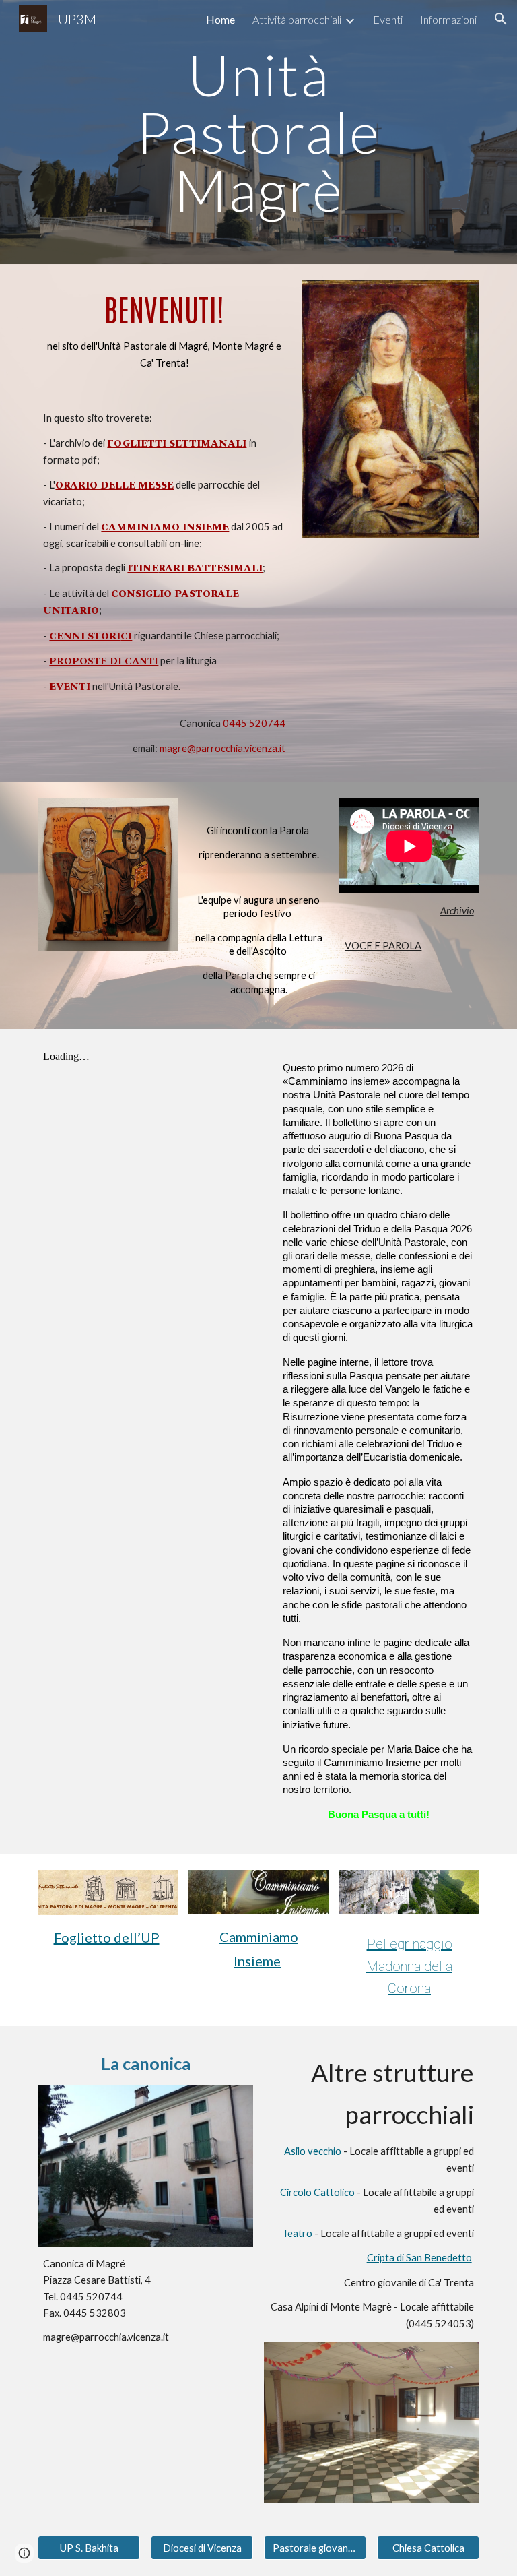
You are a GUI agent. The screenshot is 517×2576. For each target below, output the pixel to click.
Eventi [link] (388, 19)
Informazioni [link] (448, 19)
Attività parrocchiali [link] (297, 19)
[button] (501, 19)
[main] (258, 132)
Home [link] (220, 19)
